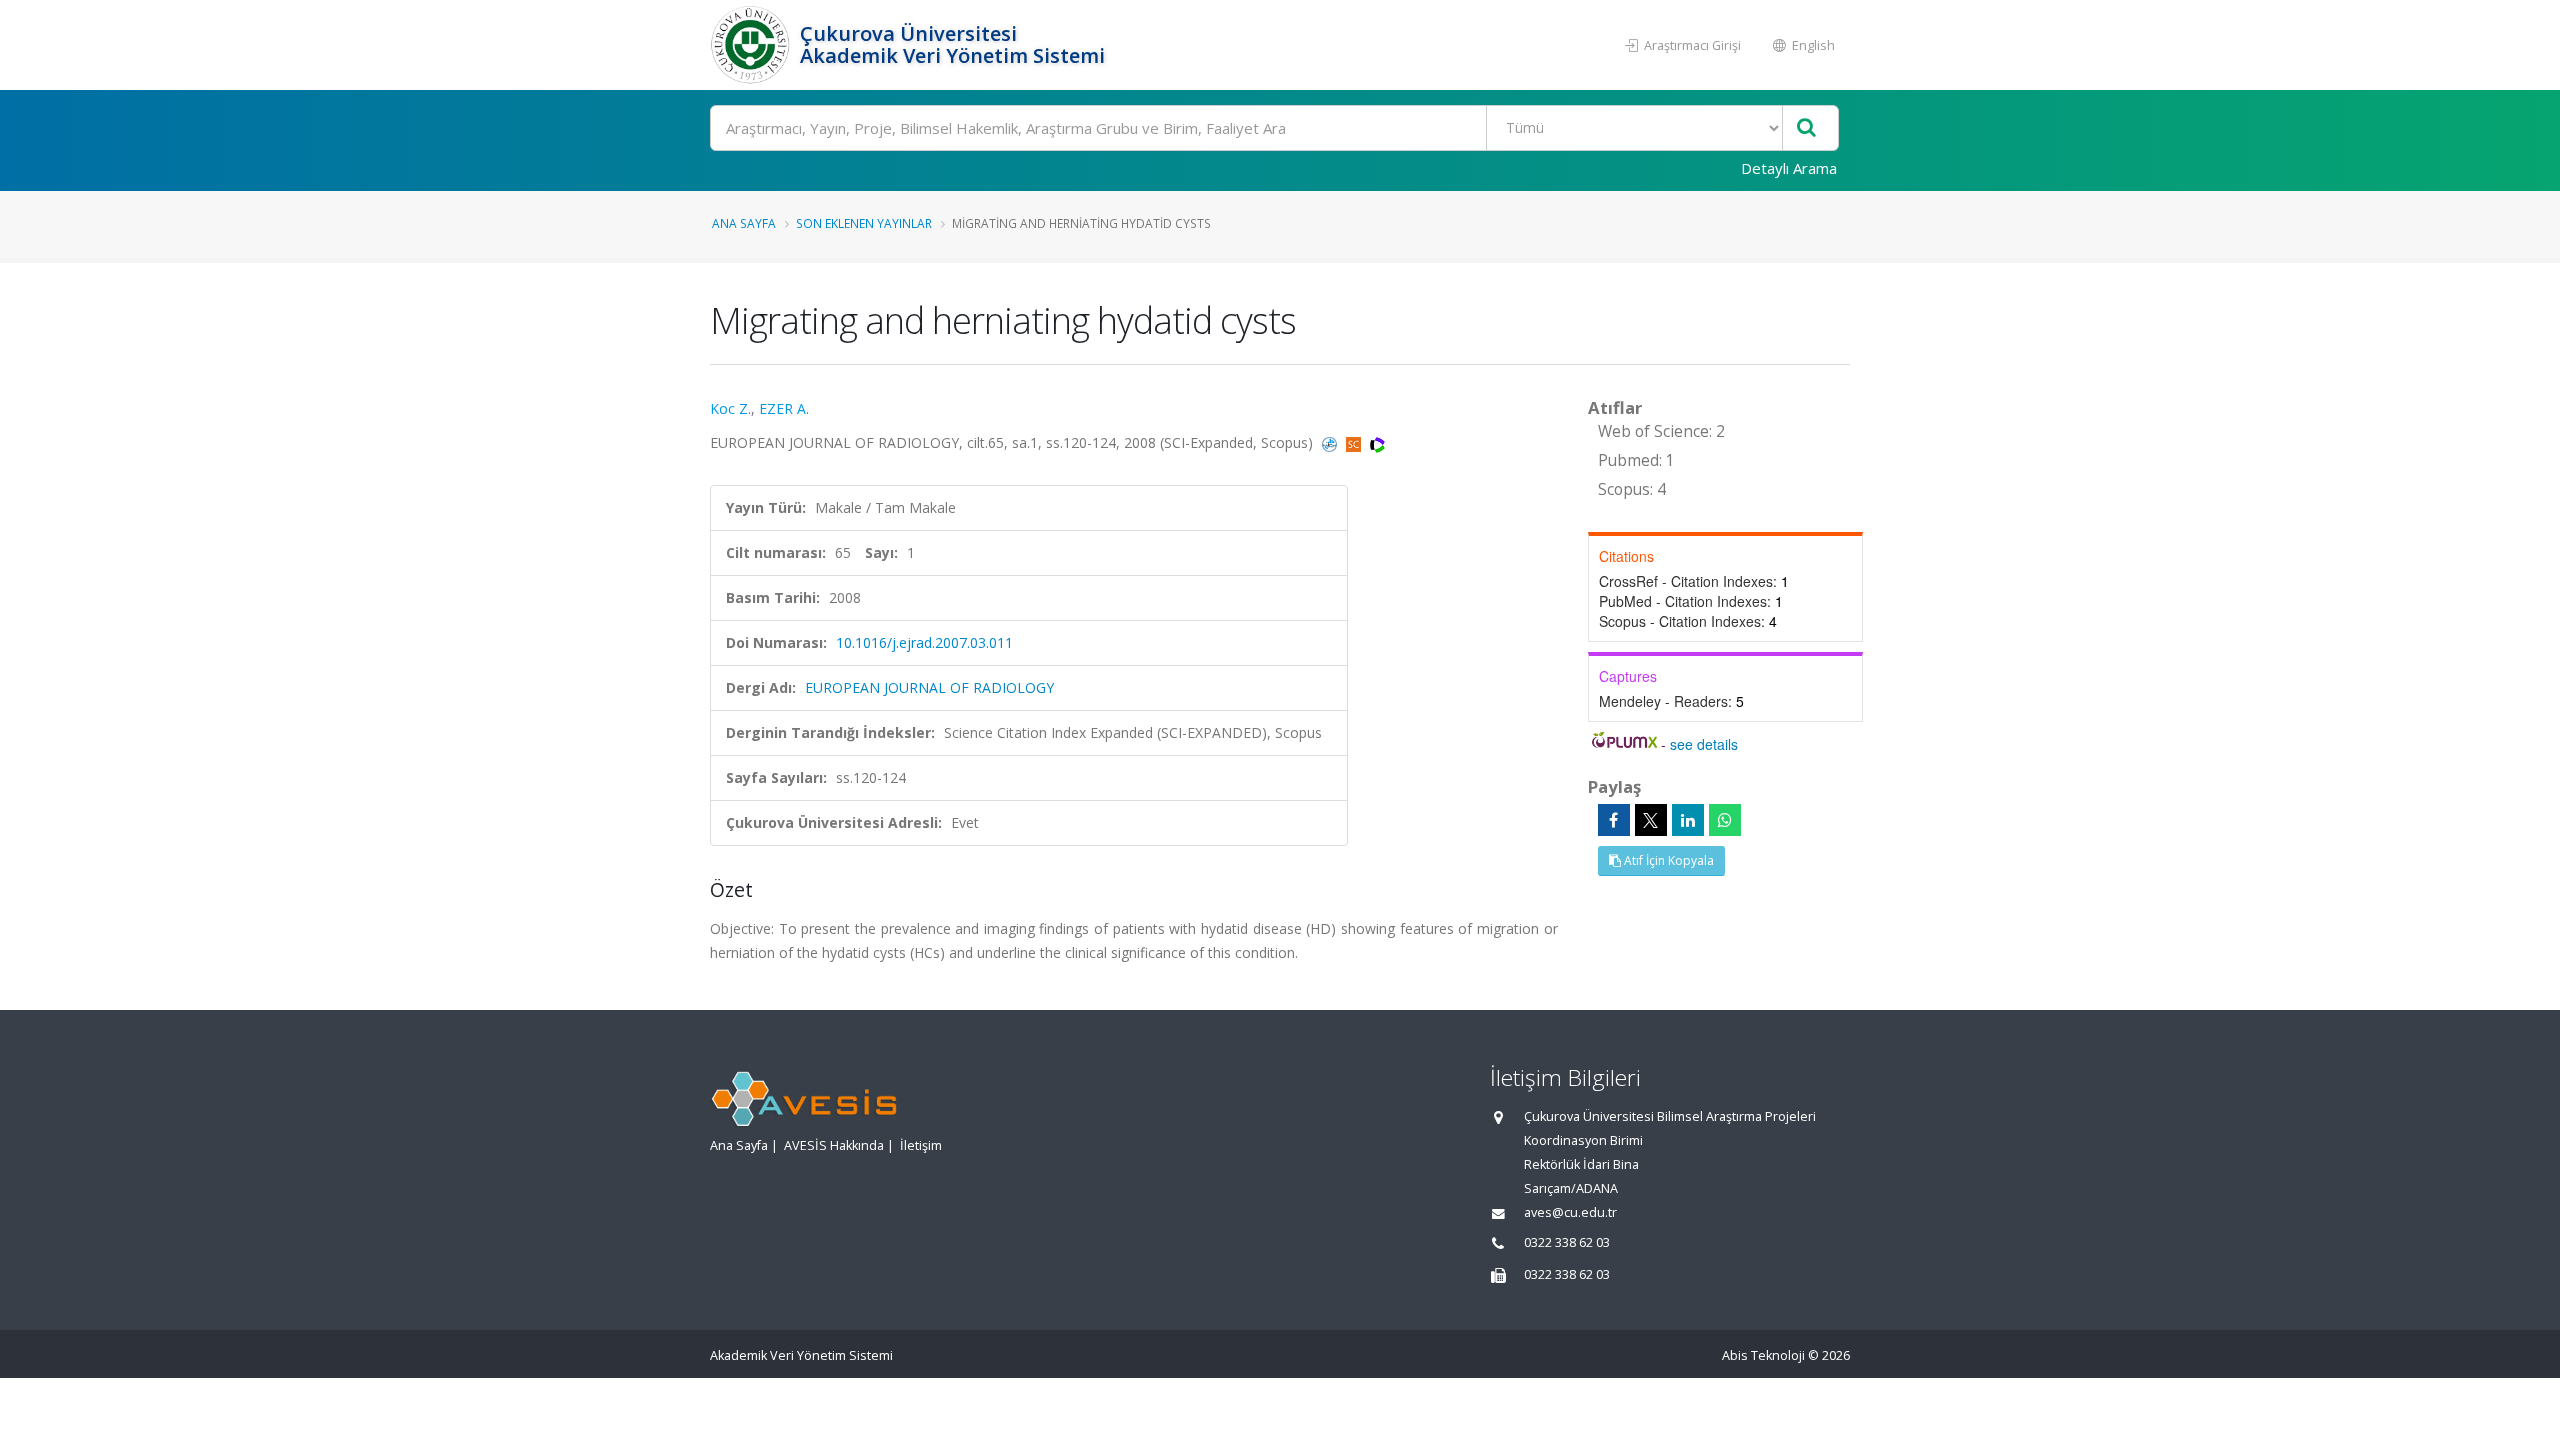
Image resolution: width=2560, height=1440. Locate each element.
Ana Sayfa (744, 223)
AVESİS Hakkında (834, 1145)
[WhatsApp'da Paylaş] (1725, 820)
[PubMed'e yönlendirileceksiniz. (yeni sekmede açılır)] (1331, 442)
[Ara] (1806, 128)
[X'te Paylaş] (1651, 820)
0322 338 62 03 (1567, 1242)
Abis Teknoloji (1763, 1355)
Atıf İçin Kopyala (1667, 860)
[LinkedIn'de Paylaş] (1688, 820)
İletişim (921, 1145)
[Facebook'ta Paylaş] (1614, 820)
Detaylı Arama (1789, 168)
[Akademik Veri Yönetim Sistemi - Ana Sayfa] (752, 45)
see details (1704, 744)
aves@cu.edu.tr (1570, 1212)
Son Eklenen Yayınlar (864, 223)
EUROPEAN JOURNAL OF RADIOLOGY (929, 687)
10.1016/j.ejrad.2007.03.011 (924, 642)
